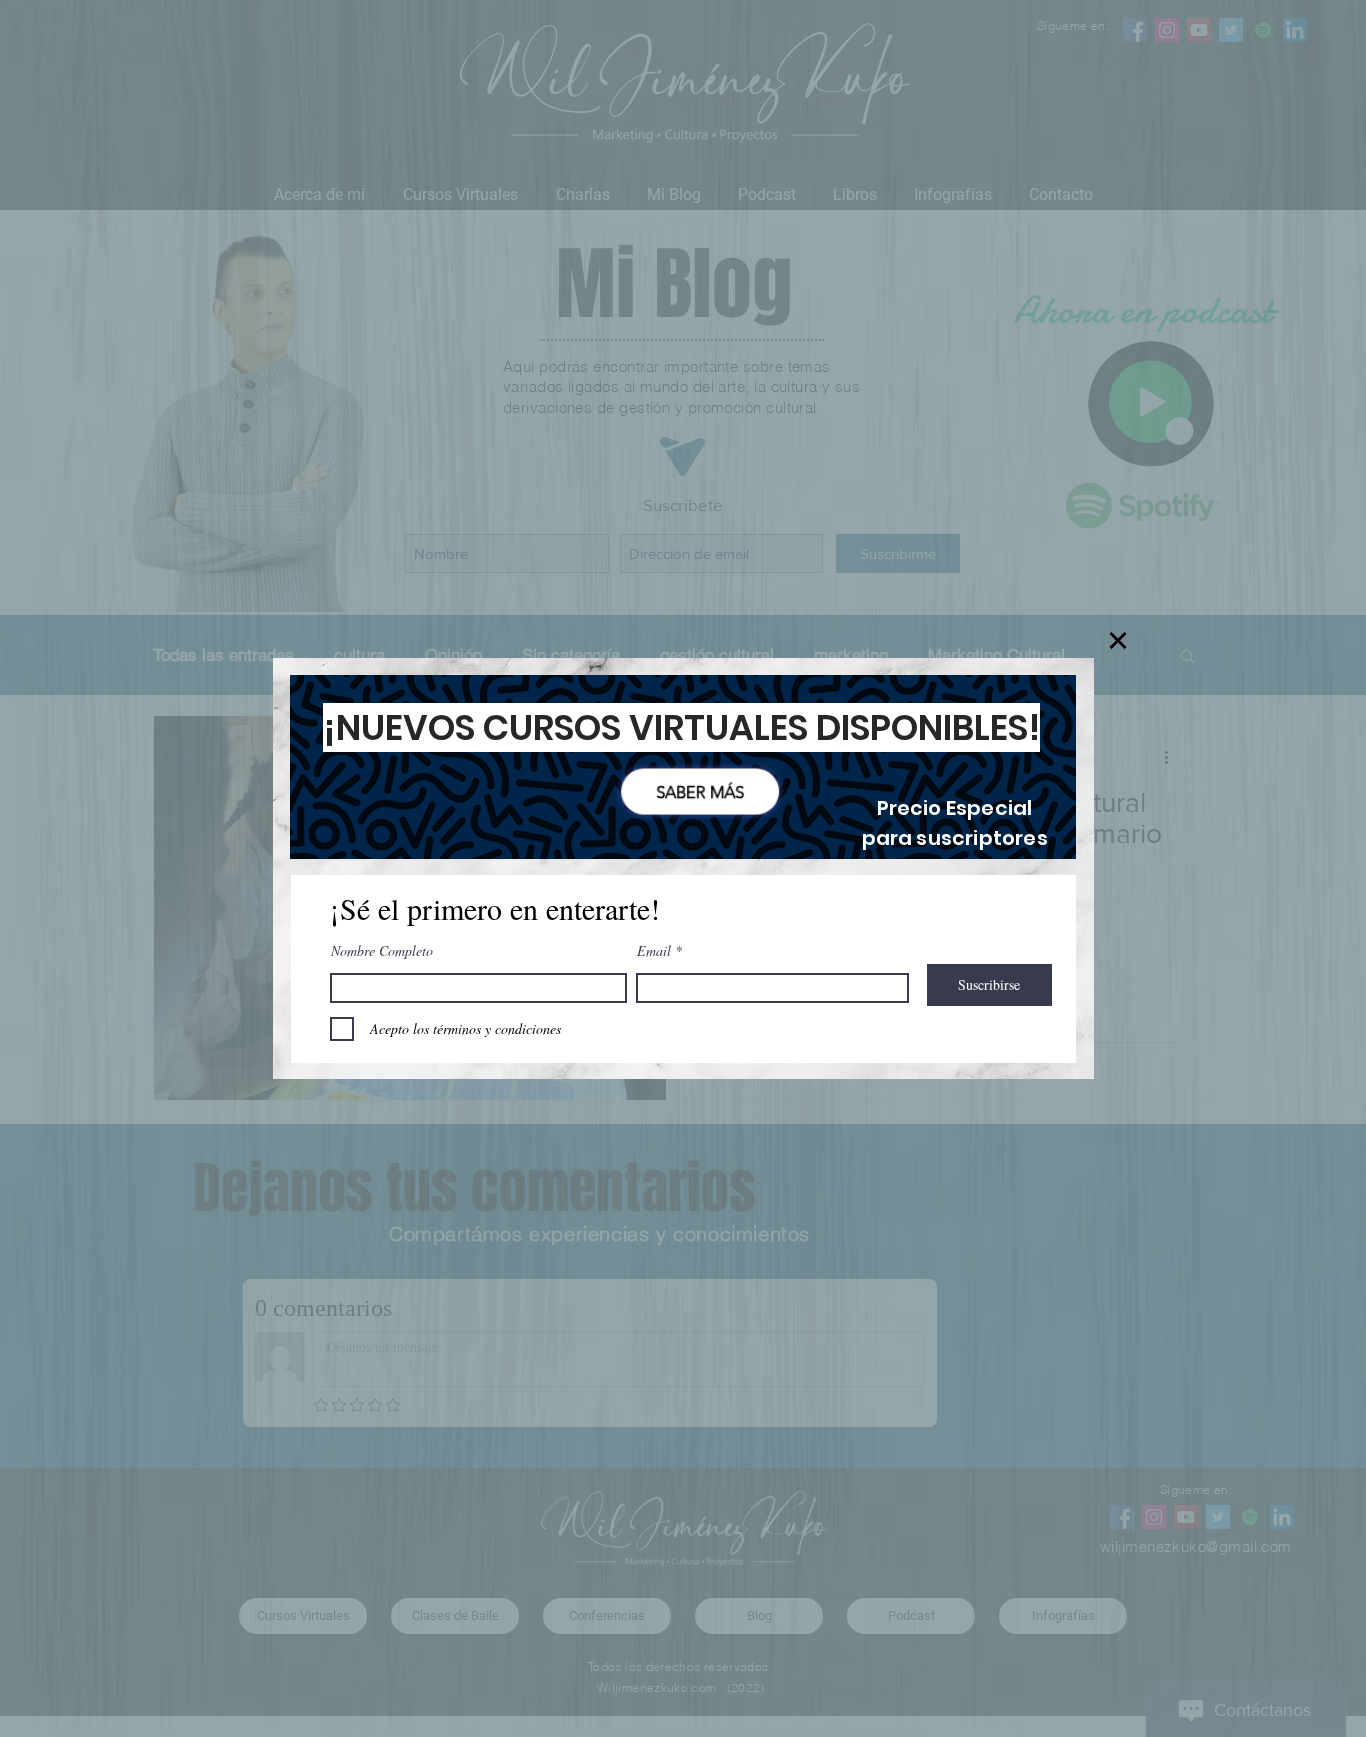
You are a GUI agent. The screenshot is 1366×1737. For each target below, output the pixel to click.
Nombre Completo (382, 951)
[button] (1118, 640)
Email (654, 951)
